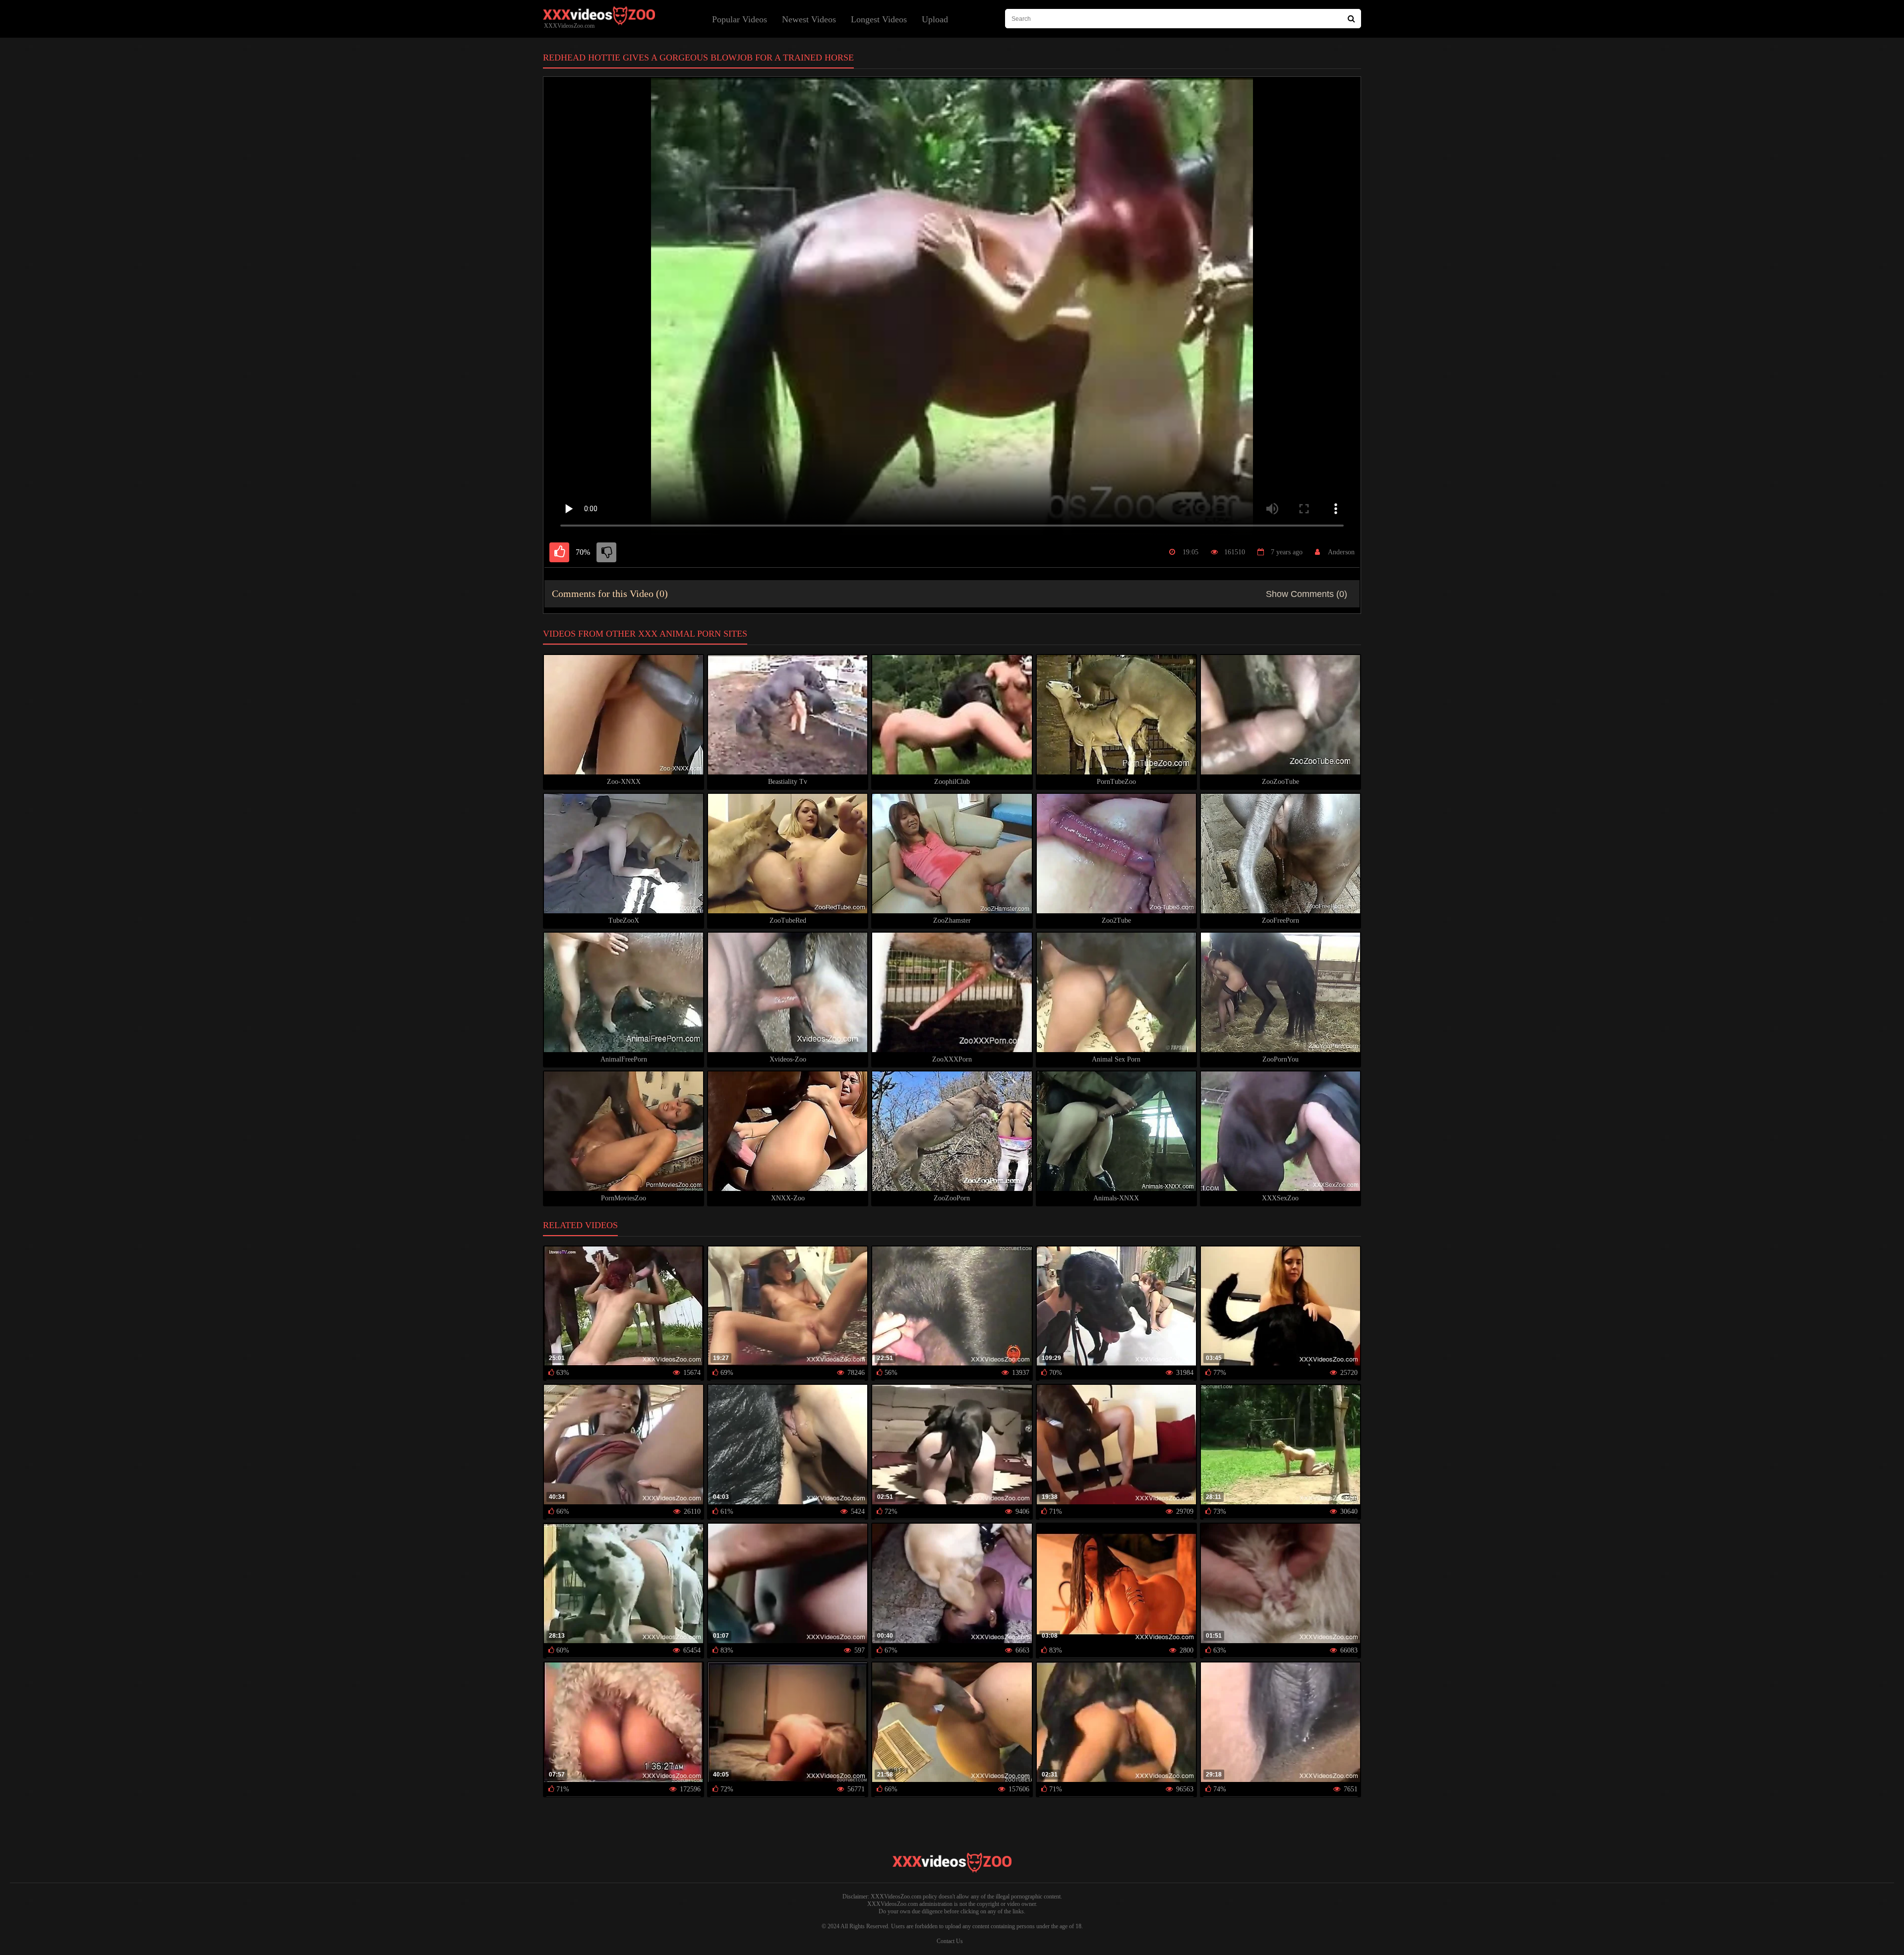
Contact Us (950, 1941)
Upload (935, 19)
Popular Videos (740, 19)
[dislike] (606, 552)
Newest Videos (809, 19)
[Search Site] (1351, 19)
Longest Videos (879, 19)
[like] (559, 552)
